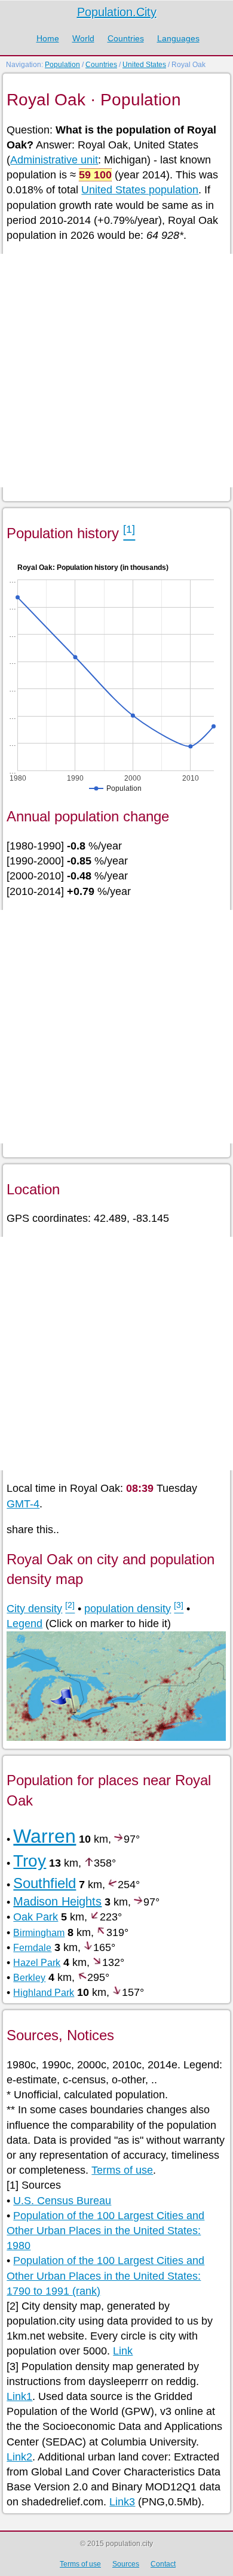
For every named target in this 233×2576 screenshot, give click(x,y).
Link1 (19, 2396)
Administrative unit (54, 160)
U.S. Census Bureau (62, 2201)
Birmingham (39, 1933)
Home (48, 38)
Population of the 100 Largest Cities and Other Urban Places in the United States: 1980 (105, 2231)
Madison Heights (57, 1901)
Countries (126, 38)
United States (144, 65)
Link (123, 2351)
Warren (45, 1836)
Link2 (19, 2457)
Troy (30, 1861)
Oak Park (36, 1917)
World (83, 38)
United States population (140, 190)
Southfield (45, 1883)
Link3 (122, 2502)
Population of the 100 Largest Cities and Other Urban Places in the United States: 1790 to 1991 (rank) (105, 2275)
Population (62, 65)
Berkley (29, 1978)
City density (34, 1609)
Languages (178, 38)
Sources (126, 2564)
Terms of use (122, 2170)
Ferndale (32, 1948)
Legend (24, 1624)
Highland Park (44, 1993)
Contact (163, 2564)
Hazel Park (37, 1963)
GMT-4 (23, 1504)
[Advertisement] (116, 371)
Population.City (117, 12)
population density (128, 1609)
